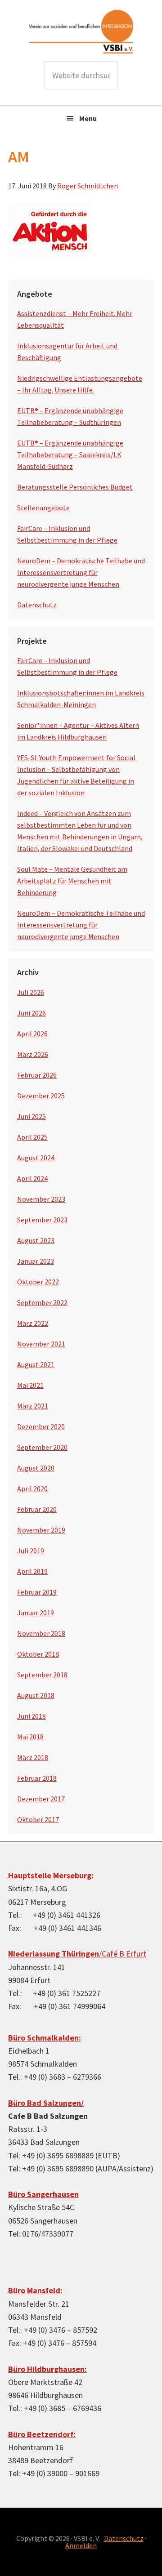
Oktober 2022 (38, 1282)
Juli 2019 (31, 1551)
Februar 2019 (37, 1592)
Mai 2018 (30, 1737)
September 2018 (42, 1675)
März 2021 (33, 1406)
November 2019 (41, 1530)
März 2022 (33, 1323)
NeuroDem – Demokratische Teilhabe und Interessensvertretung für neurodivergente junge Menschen (81, 572)
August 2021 (36, 1364)
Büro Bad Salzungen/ (46, 2103)
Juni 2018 (31, 1716)
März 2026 (33, 1054)
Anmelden (81, 2545)
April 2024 (32, 1178)
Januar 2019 (36, 1613)
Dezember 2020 (41, 1426)
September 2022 (42, 1302)
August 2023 (36, 1240)
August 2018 (36, 1695)
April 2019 (32, 1571)
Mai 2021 (30, 1385)
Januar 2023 (36, 1261)
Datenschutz (37, 605)
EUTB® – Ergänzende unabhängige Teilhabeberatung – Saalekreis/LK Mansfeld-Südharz (70, 455)
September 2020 (42, 1447)
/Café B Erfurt (77, 1954)
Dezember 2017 (41, 1799)
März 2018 (33, 1757)
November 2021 (41, 1344)
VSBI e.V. (81, 31)
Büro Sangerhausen (43, 2194)
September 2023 (42, 1220)
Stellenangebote (43, 508)
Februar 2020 (37, 1509)
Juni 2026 (31, 1013)
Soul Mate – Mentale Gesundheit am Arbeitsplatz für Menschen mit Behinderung (72, 881)
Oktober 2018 (38, 1654)
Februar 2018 (37, 1778)
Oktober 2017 (38, 1819)
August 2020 (36, 1468)
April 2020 (32, 1489)
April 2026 (32, 1034)
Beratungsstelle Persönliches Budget (75, 487)
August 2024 (36, 1158)
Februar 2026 (37, 1075)
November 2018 (41, 1633)
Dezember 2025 (41, 1096)
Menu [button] (88, 118)
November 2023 (41, 1199)
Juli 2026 (31, 992)
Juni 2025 (31, 1116)
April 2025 (32, 1137)
